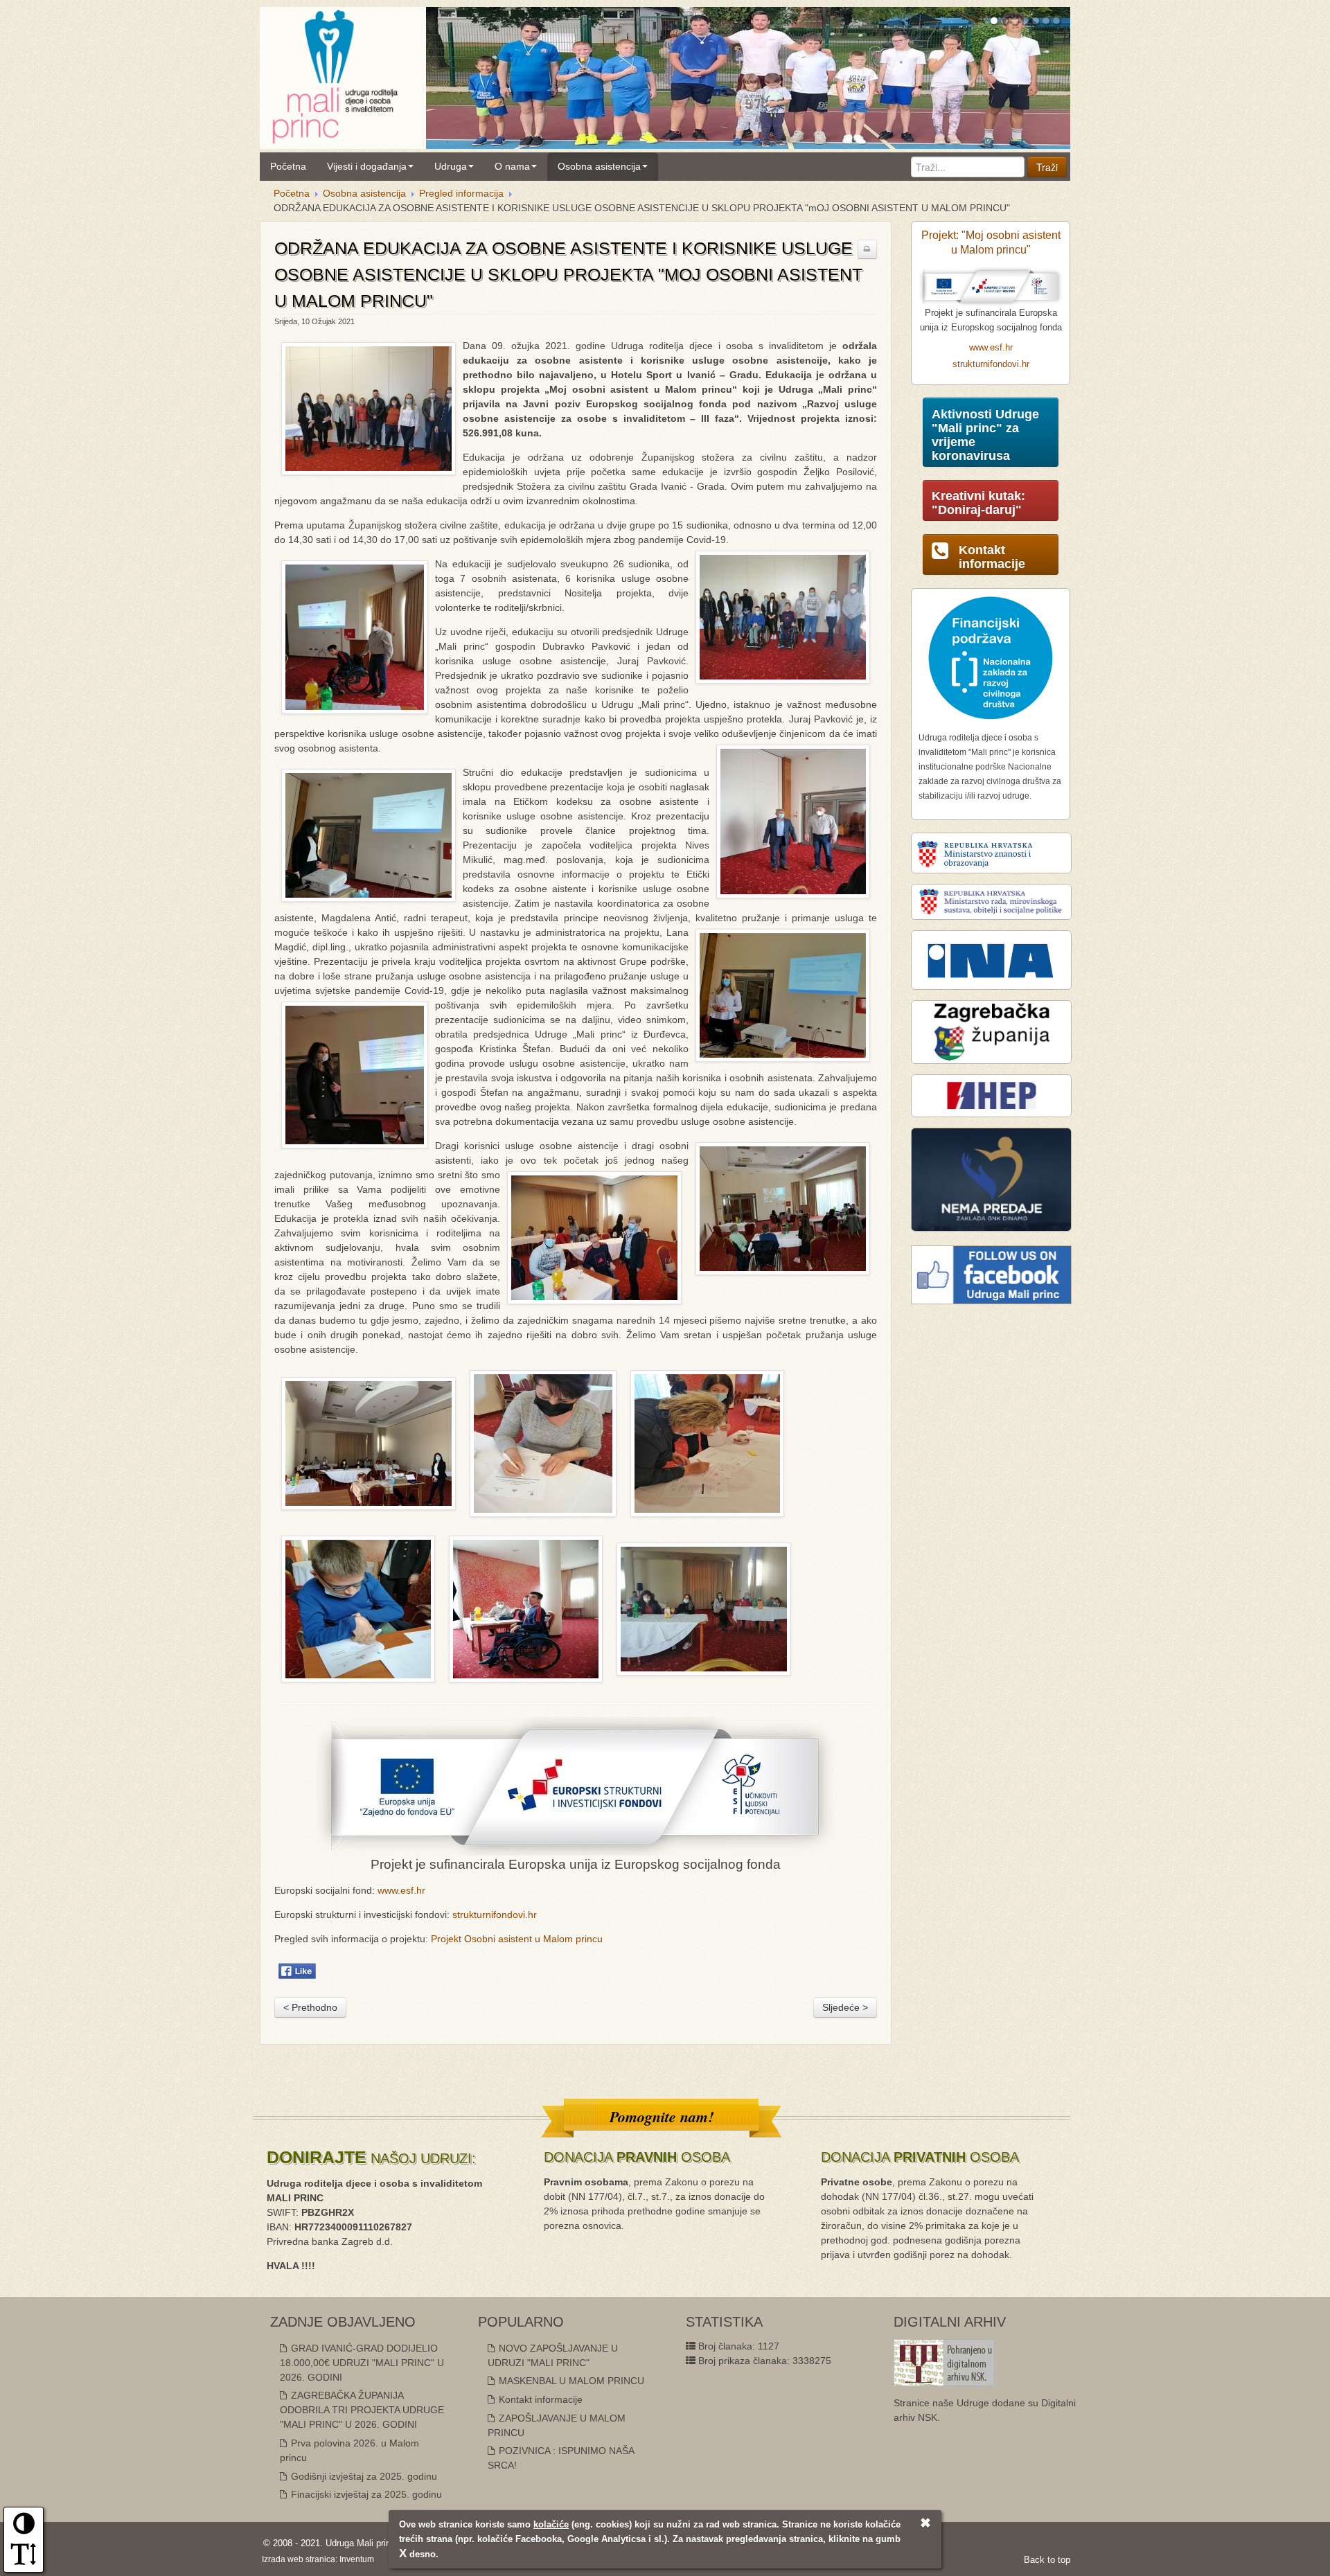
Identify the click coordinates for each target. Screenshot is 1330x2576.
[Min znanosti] (991, 853)
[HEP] (991, 1095)
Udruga (451, 166)
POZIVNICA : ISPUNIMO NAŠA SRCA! (561, 2458)
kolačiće (551, 2524)
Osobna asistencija (599, 166)
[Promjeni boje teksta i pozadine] (24, 2528)
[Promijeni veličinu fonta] (24, 2559)
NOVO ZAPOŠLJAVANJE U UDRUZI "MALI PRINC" (553, 2355)
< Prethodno (310, 2007)
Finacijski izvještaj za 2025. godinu (365, 2494)
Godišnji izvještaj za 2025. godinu (363, 2476)
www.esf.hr (401, 1890)
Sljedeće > (845, 2007)
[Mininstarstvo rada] (991, 901)
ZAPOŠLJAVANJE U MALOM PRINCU (557, 2425)
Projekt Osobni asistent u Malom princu (517, 1939)
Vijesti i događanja (367, 166)
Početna (288, 166)
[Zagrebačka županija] (991, 1031)
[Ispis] (867, 249)
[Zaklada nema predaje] (991, 1179)
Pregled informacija (461, 193)
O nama (512, 166)
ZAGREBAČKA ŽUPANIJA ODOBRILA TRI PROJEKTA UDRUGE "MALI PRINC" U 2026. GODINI (362, 2410)
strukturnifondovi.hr (495, 1915)
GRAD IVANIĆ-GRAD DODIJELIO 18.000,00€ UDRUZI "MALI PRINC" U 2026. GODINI (362, 2363)
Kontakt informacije (539, 2399)
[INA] (991, 959)
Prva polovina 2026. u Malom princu (349, 2450)
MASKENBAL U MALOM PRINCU (570, 2381)
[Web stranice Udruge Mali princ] (335, 74)
